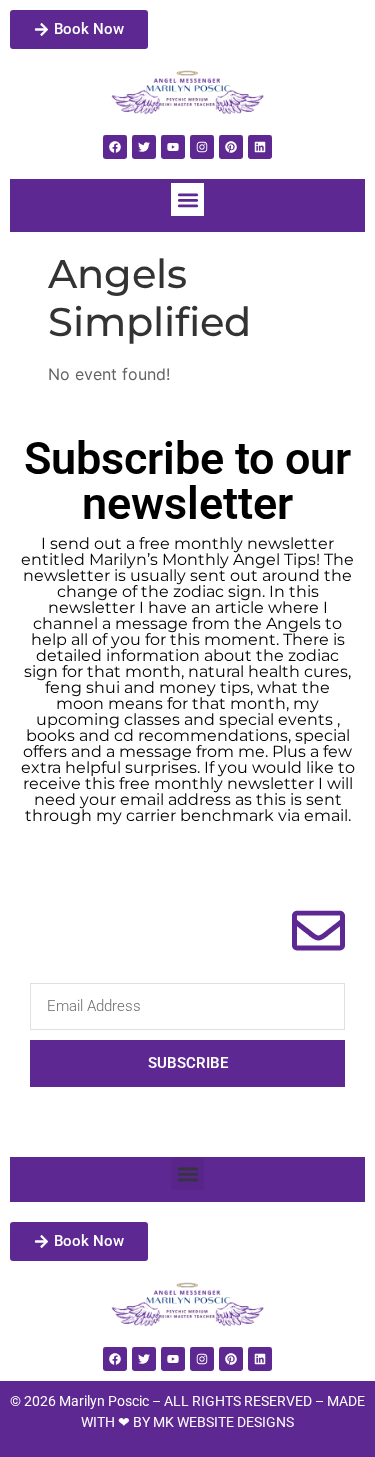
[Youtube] (173, 147)
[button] (187, 199)
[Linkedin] (260, 147)
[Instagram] (202, 147)
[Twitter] (144, 147)
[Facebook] (115, 147)
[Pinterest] (231, 147)
